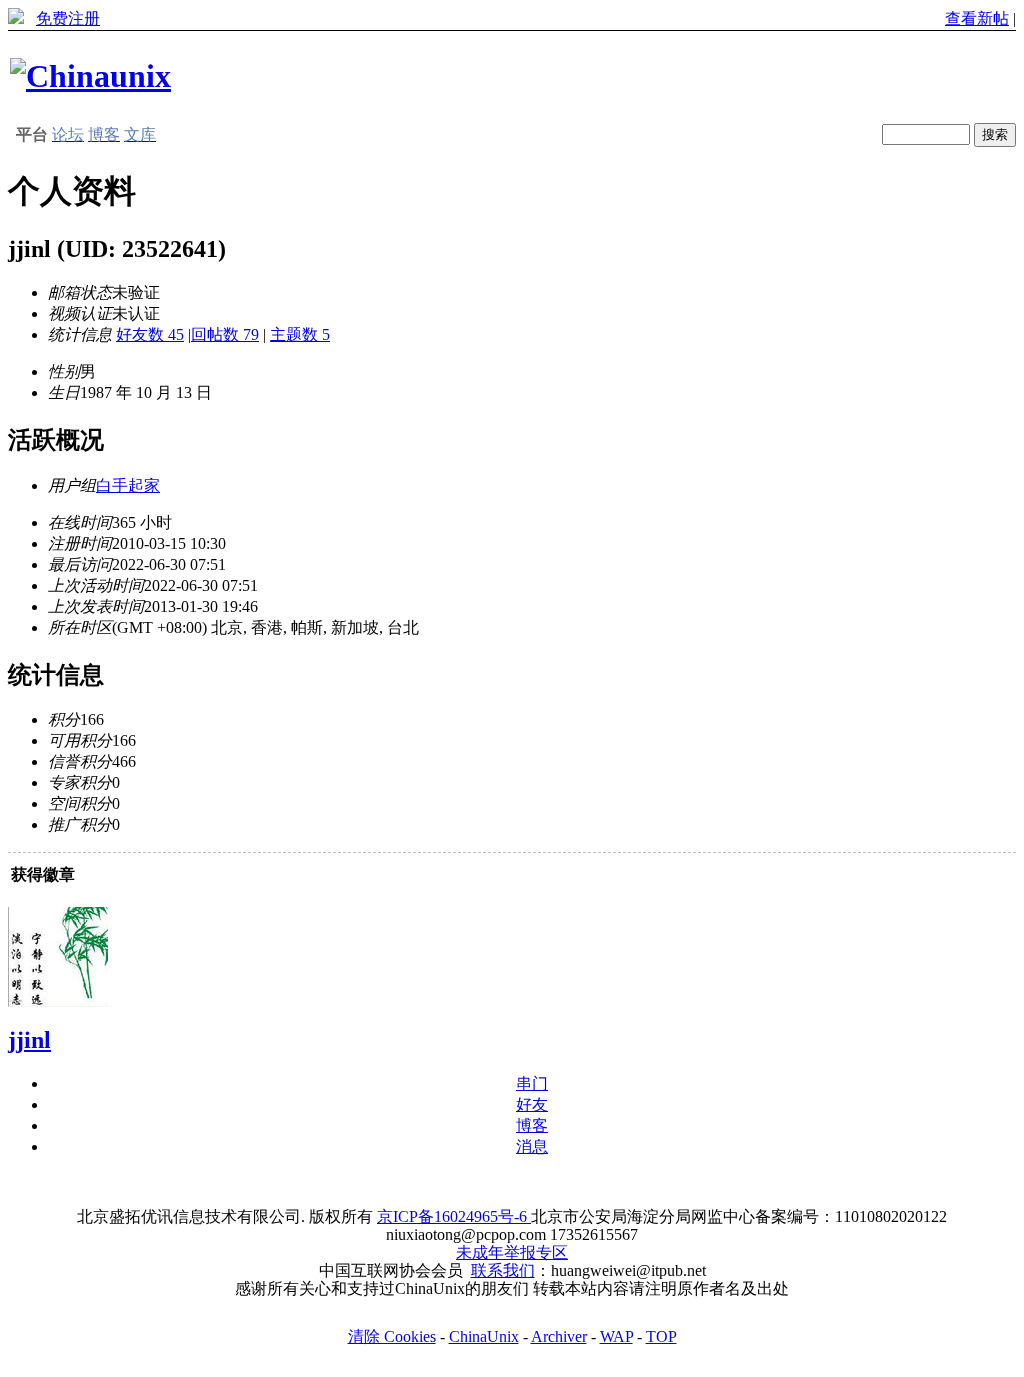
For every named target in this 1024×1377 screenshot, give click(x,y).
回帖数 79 (225, 334)
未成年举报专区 (512, 1252)
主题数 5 (300, 334)
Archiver (559, 1336)
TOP (661, 1336)
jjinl (29, 1040)
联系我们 (503, 1270)
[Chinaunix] (90, 76)
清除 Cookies (392, 1336)
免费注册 (68, 18)
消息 (532, 1146)
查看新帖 (977, 18)
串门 (532, 1083)
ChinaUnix (484, 1336)
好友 (532, 1104)
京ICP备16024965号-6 (454, 1216)
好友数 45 (150, 334)
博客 (532, 1125)
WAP (616, 1336)
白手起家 (128, 485)
